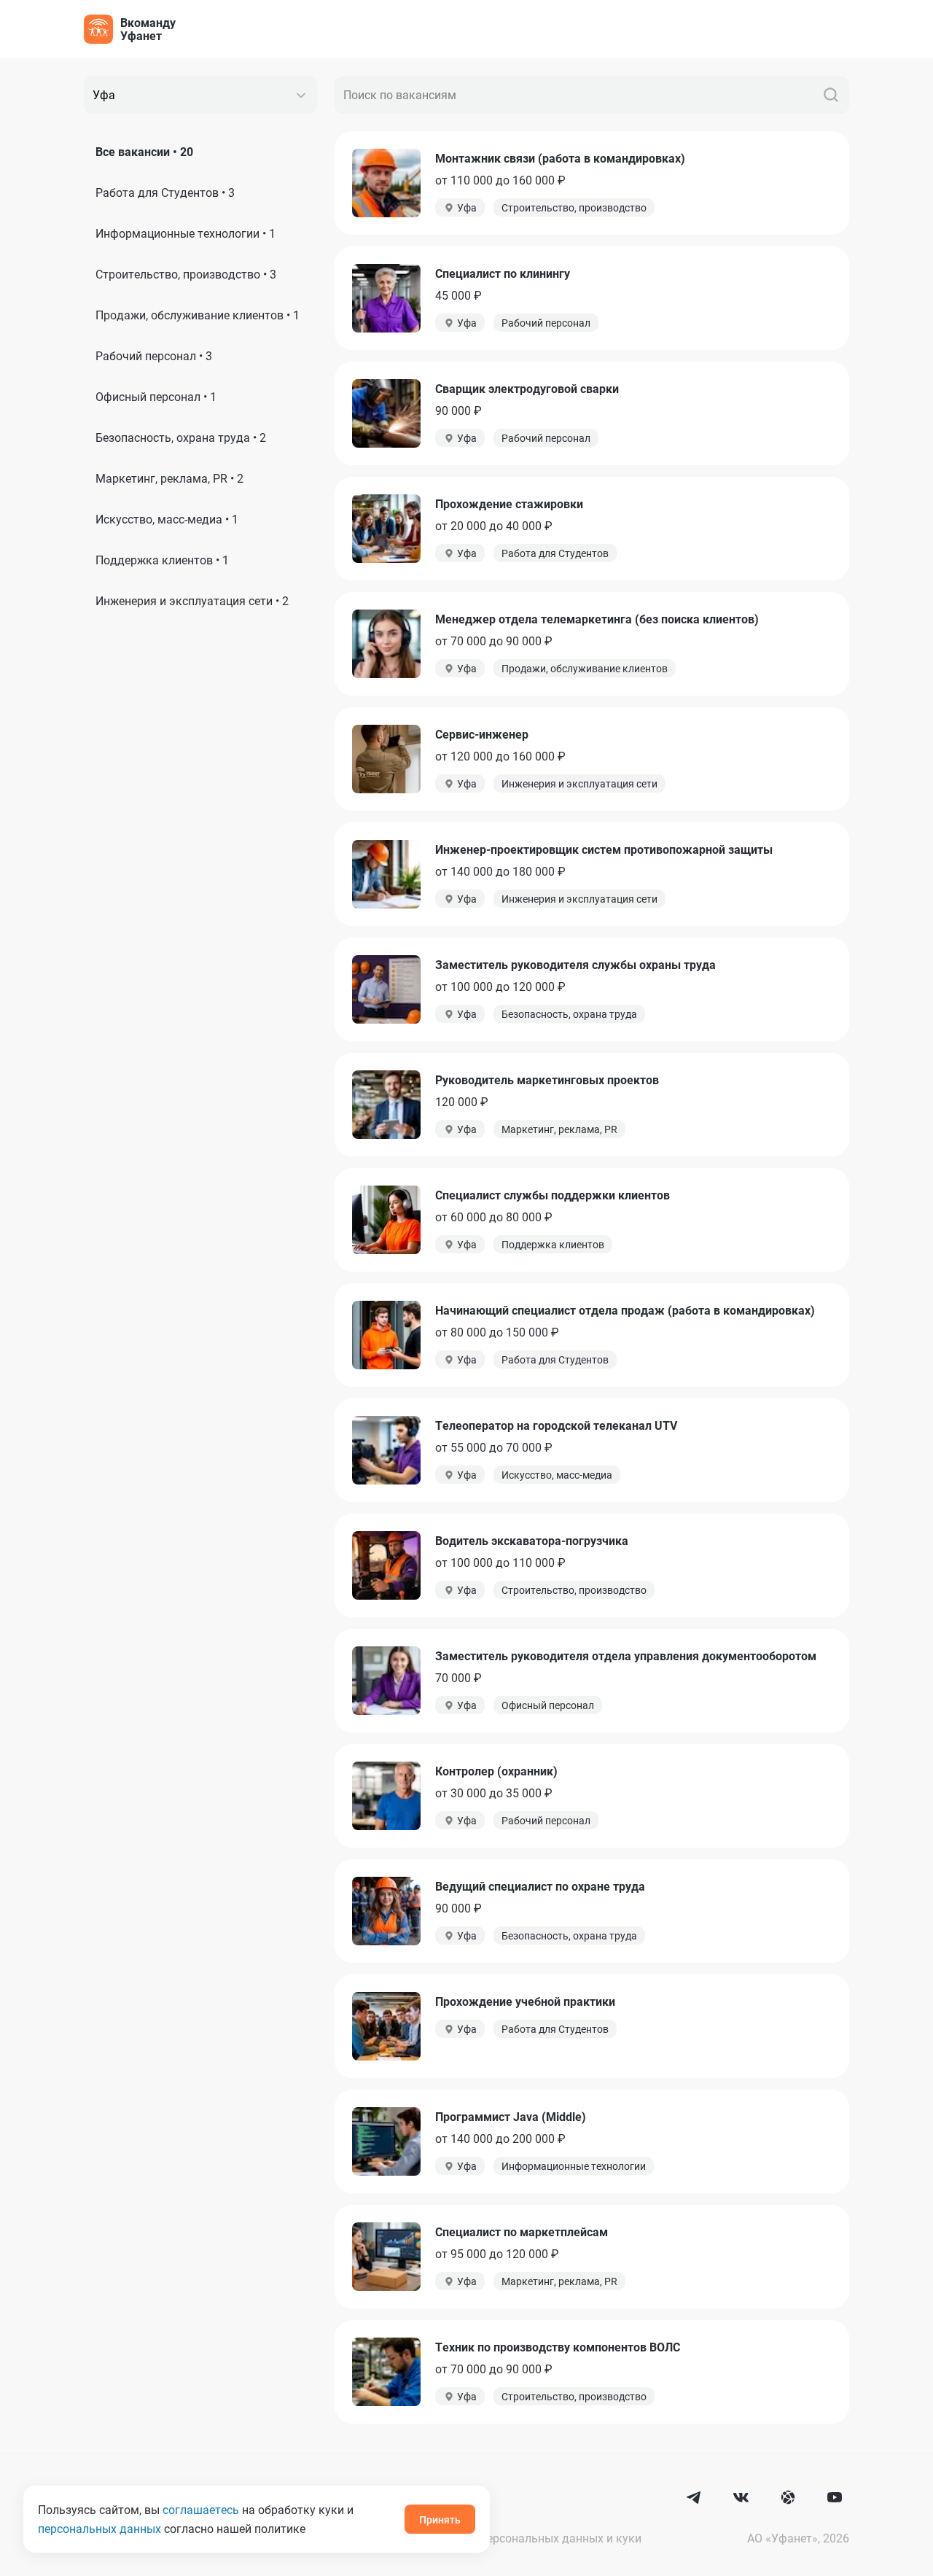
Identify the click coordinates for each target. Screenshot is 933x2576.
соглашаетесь (201, 2509)
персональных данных (99, 2528)
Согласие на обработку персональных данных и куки (496, 2538)
